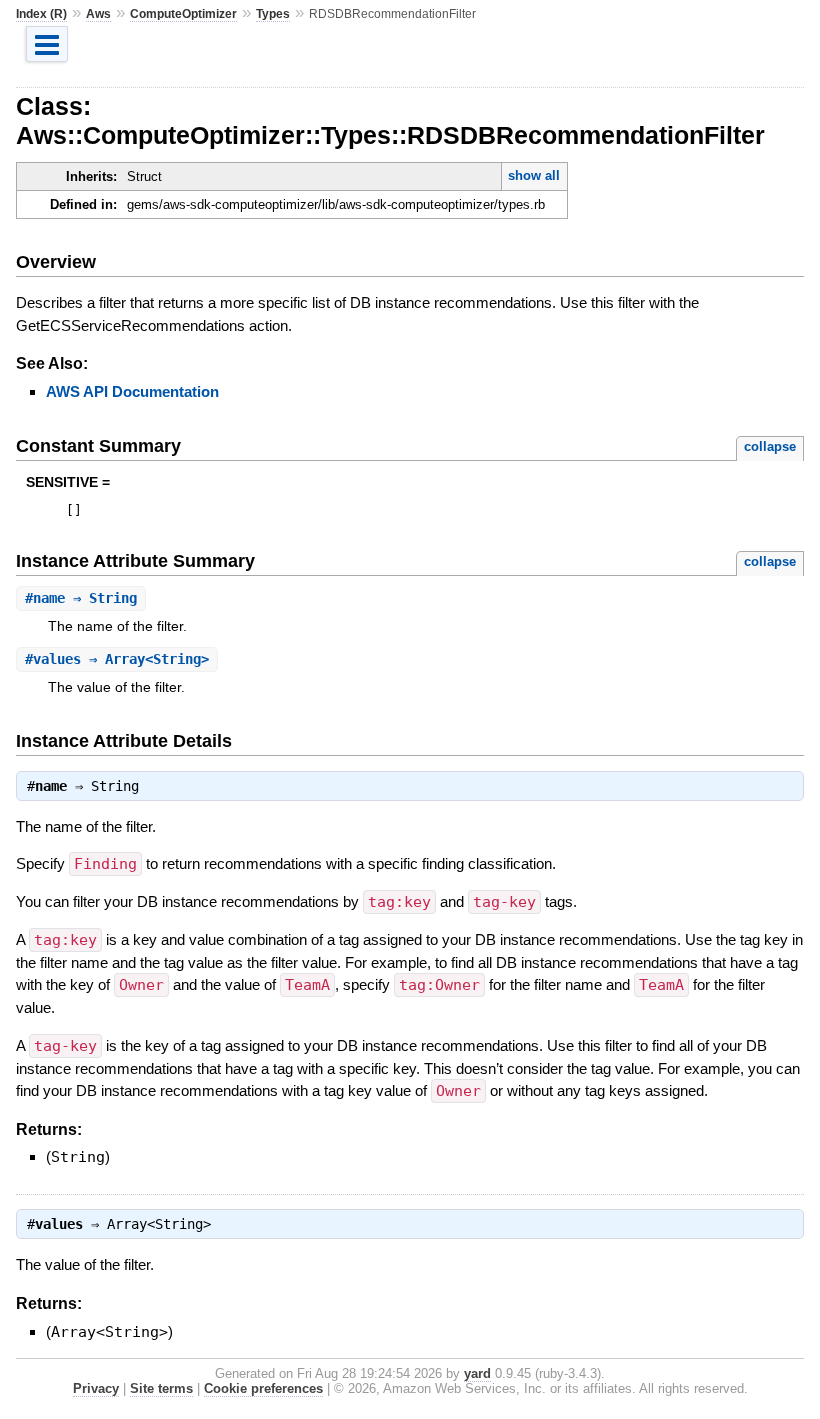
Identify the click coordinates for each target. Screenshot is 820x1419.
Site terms (161, 1388)
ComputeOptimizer (183, 14)
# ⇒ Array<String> (117, 659)
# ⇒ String (81, 598)
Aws (98, 14)
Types (273, 14)
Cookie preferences (263, 1388)
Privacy (96, 1388)
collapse (770, 446)
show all (534, 175)
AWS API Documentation (132, 391)
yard (477, 1373)
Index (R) (41, 14)
